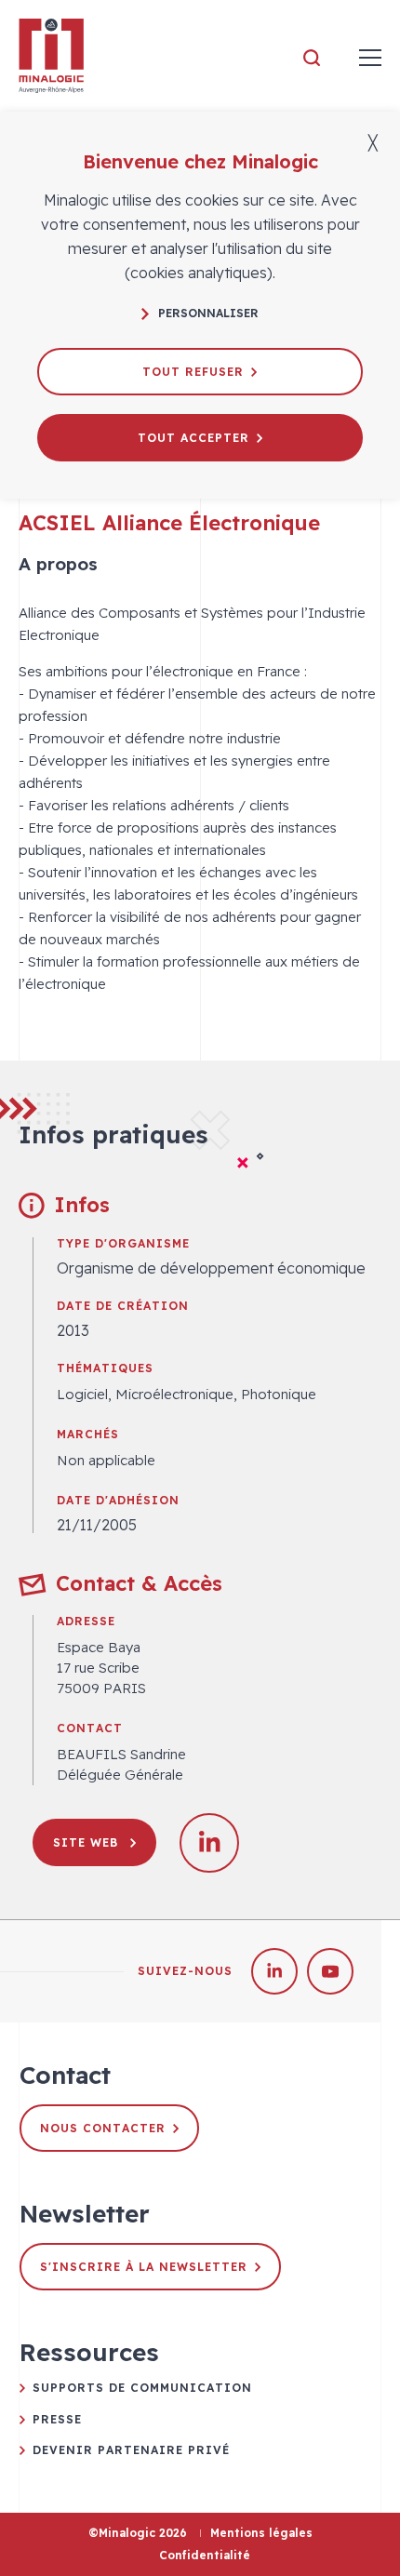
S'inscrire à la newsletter (144, 2267)
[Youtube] (330, 1971)
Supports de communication (142, 2388)
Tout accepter (193, 438)
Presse (57, 2419)
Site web (88, 1842)
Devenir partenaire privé (131, 2450)
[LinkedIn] (274, 1971)
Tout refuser (193, 372)
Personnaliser (208, 313)
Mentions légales (261, 2533)
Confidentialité (205, 2555)
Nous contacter (103, 2128)
